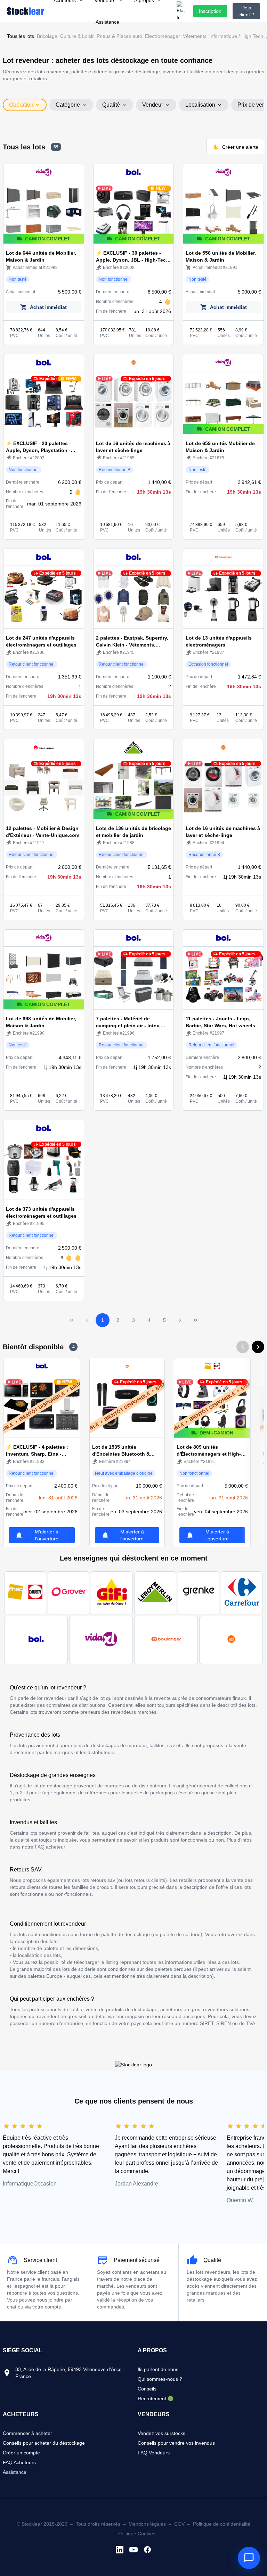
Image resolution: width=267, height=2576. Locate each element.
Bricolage (47, 36)
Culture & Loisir (77, 36)
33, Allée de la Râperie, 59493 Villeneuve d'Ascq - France (70, 2373)
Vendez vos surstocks (161, 2433)
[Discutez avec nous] (249, 2558)
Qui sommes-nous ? (160, 2379)
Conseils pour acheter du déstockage (44, 2443)
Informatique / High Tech (236, 36)
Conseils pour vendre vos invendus (176, 2443)
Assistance (15, 2472)
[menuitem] (107, 22)
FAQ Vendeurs (154, 2453)
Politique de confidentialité (222, 2524)
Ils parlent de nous (158, 2369)
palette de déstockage (126, 1934)
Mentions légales (147, 2524)
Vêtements (195, 36)
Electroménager (163, 36)
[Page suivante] (180, 1320)
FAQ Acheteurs (19, 2462)
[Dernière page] (195, 1320)
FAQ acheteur (50, 1847)
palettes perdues (173, 1969)
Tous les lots (21, 36)
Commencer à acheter (27, 2433)
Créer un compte (21, 2453)
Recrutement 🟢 (156, 2398)
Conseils (147, 2389)
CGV (179, 2524)
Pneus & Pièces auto (119, 36)
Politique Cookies (136, 2534)
